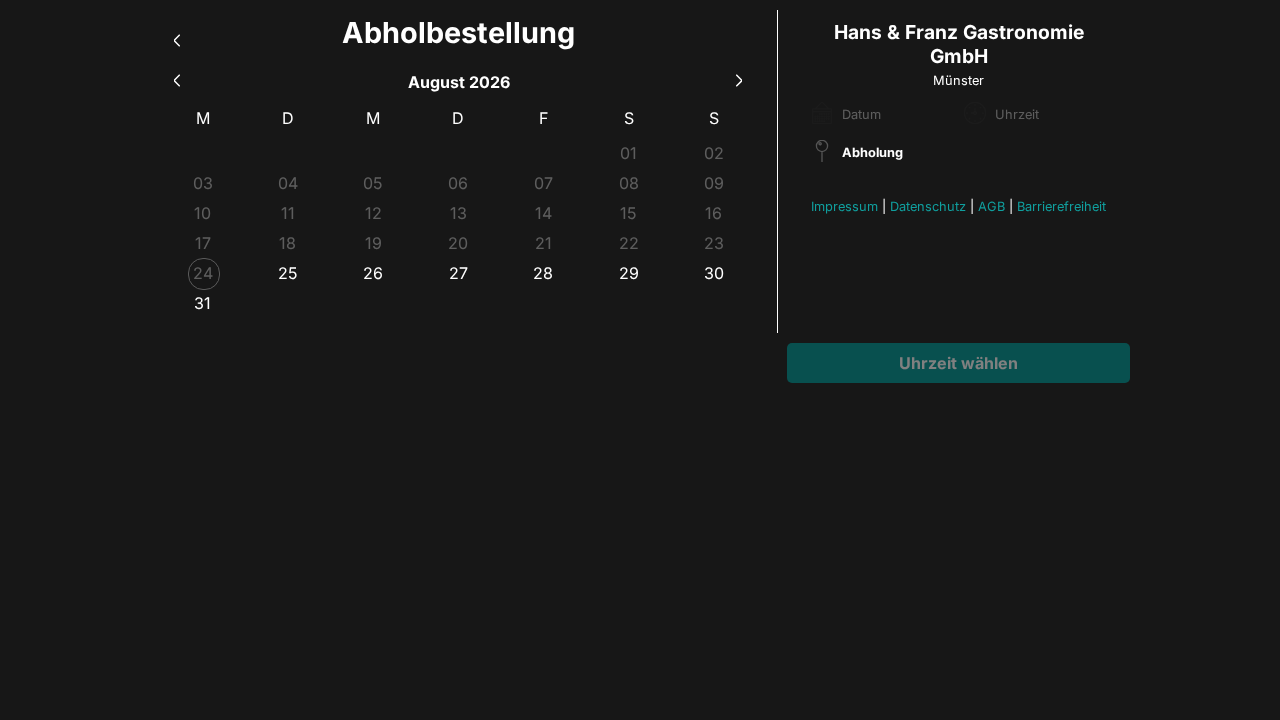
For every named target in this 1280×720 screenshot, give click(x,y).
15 (628, 213)
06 (458, 183)
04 (288, 183)
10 (202, 213)
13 (458, 213)
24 (203, 273)
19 (373, 243)
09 (714, 183)
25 (288, 273)
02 (714, 153)
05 (373, 183)
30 (714, 273)
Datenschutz (928, 206)
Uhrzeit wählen (958, 363)
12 (373, 213)
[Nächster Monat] (739, 77)
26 (373, 273)
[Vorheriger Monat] (177, 77)
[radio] (287, 273)
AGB (991, 206)
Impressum (844, 206)
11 (288, 213)
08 (629, 183)
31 (202, 303)
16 (713, 213)
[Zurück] (177, 37)
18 (287, 243)
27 (458, 273)
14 (543, 213)
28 (543, 273)
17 (203, 243)
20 (458, 243)
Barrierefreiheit (1061, 206)
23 (714, 243)
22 (629, 243)
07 (543, 183)
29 (629, 273)
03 (203, 183)
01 (628, 153)
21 (543, 243)
